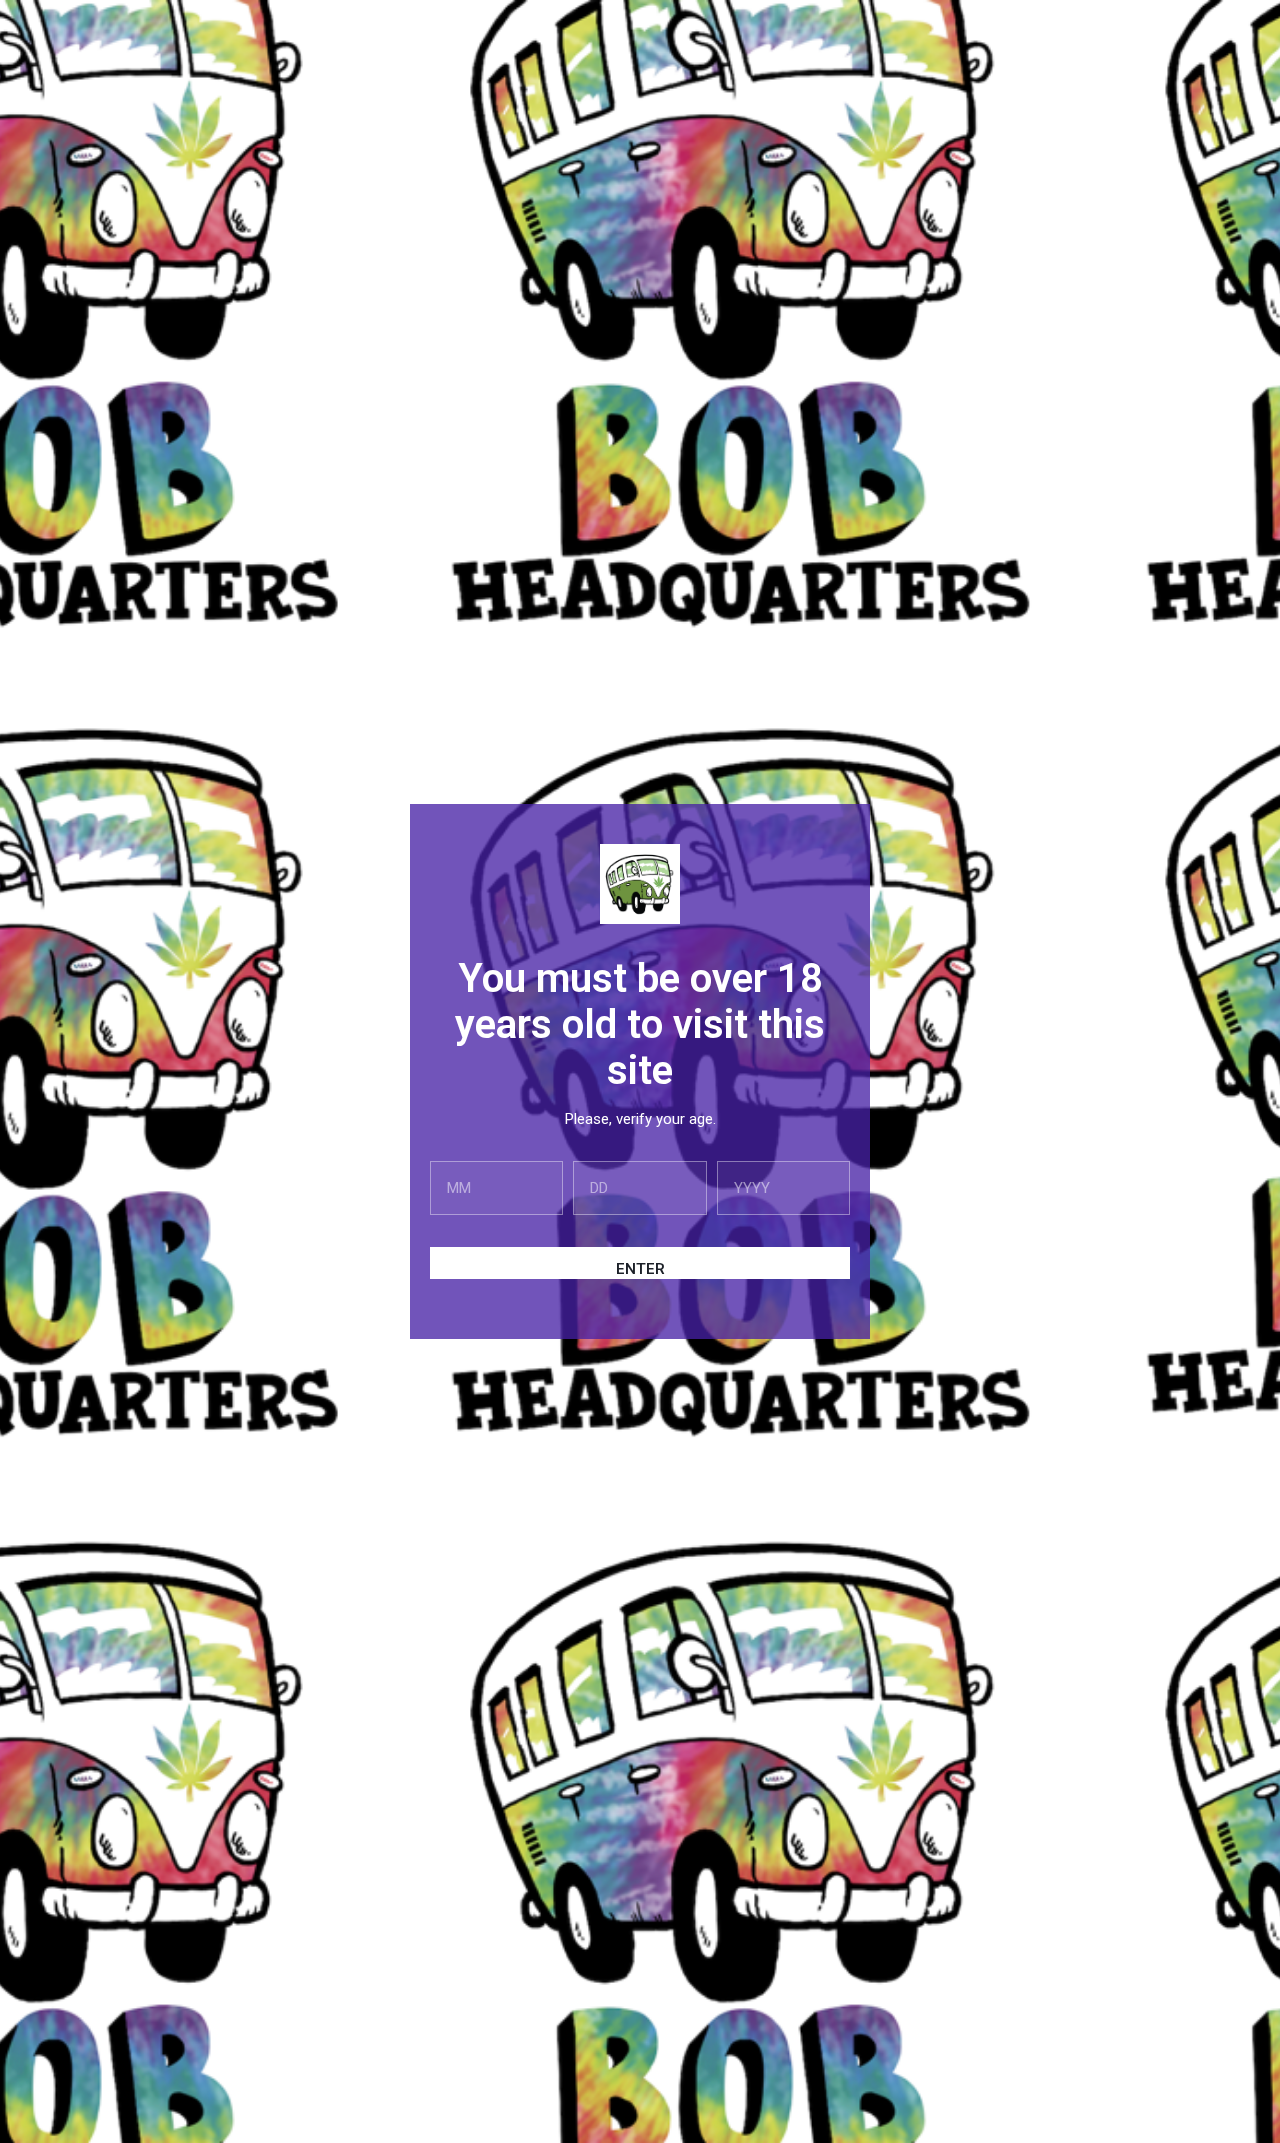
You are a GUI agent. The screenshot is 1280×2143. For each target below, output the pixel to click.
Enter (640, 1269)
